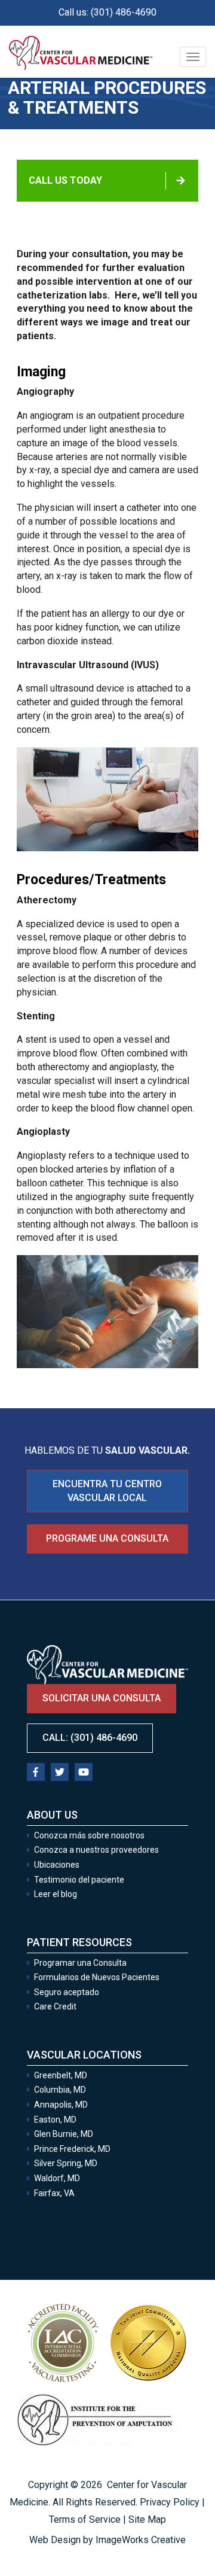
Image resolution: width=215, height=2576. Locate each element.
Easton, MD (55, 2120)
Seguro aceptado (67, 1992)
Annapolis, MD (61, 2105)
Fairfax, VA (54, 2193)
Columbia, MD (60, 2090)
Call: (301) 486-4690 (90, 1738)
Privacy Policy (170, 2502)
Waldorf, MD (57, 2178)
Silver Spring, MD (66, 2163)
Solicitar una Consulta (133, 2539)
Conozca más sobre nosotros (89, 1835)
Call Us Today (65, 180)
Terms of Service (85, 2519)
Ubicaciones (57, 1865)
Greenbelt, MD (61, 2075)
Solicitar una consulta (102, 1698)
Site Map (147, 2519)
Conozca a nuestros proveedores (96, 1850)
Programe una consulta (107, 1538)
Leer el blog (56, 1894)
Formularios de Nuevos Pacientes (97, 1977)
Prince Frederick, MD (72, 2149)
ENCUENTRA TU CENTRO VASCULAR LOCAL (107, 1491)
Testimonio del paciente (79, 1880)
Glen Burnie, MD (64, 2134)
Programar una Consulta (81, 1963)
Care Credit (55, 2006)
